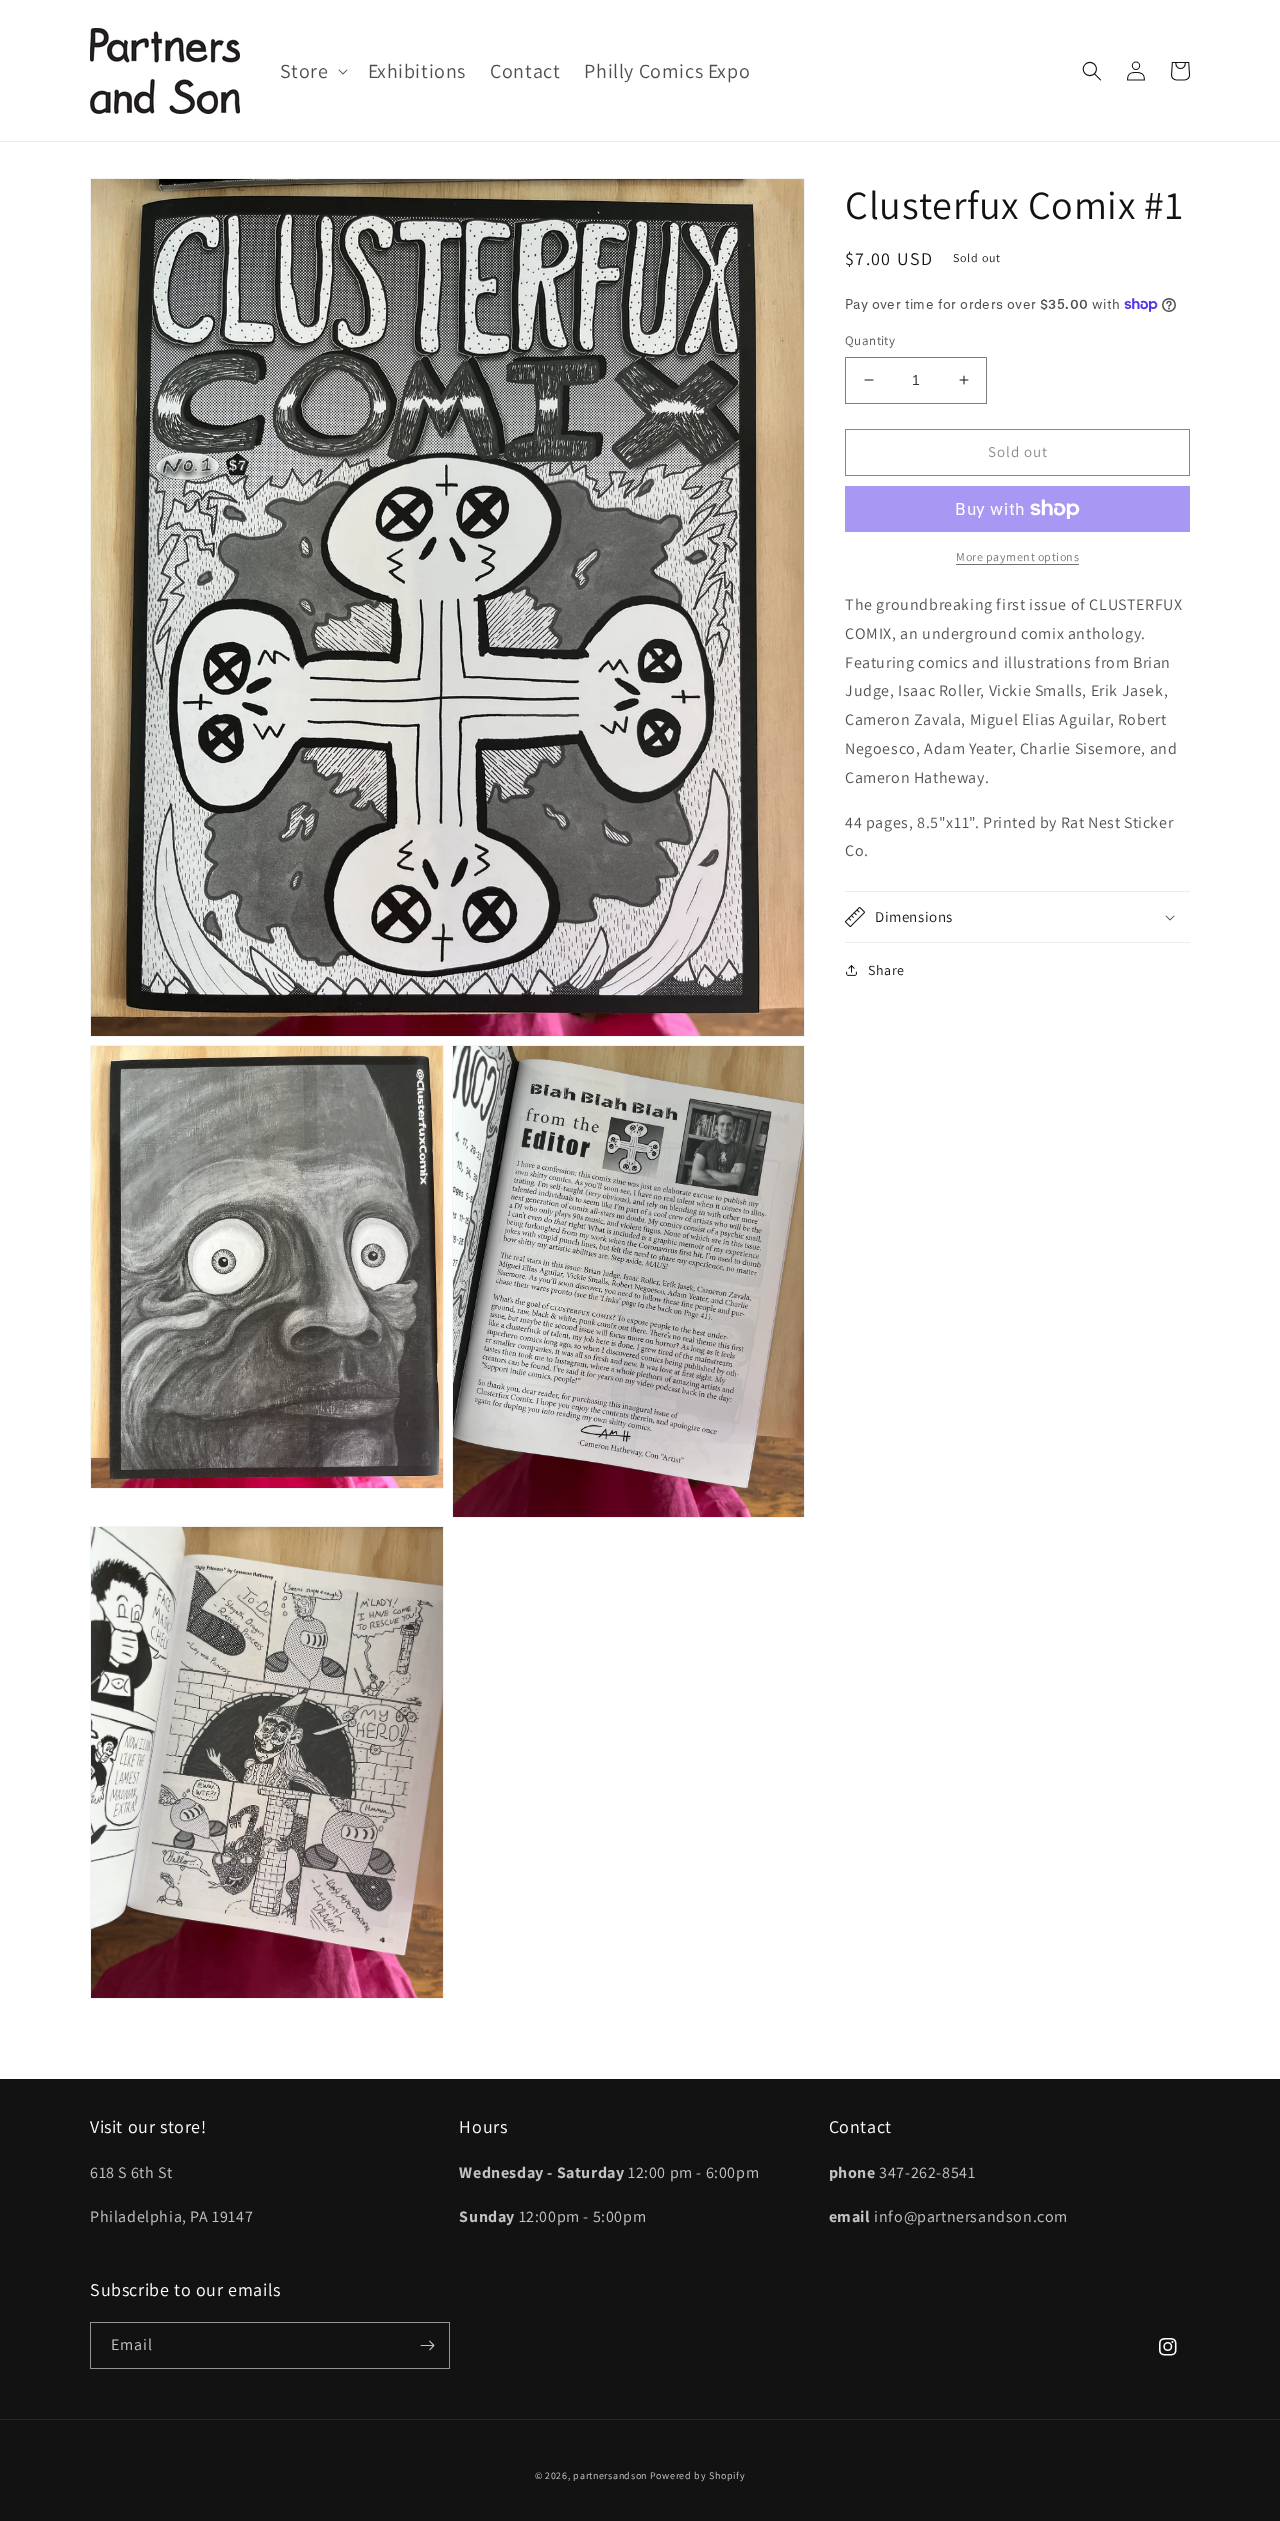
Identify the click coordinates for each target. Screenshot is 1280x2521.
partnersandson (610, 2475)
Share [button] (886, 970)
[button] (312, 71)
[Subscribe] (427, 2345)
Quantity (870, 340)
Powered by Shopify (698, 2475)
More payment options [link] (1017, 556)
